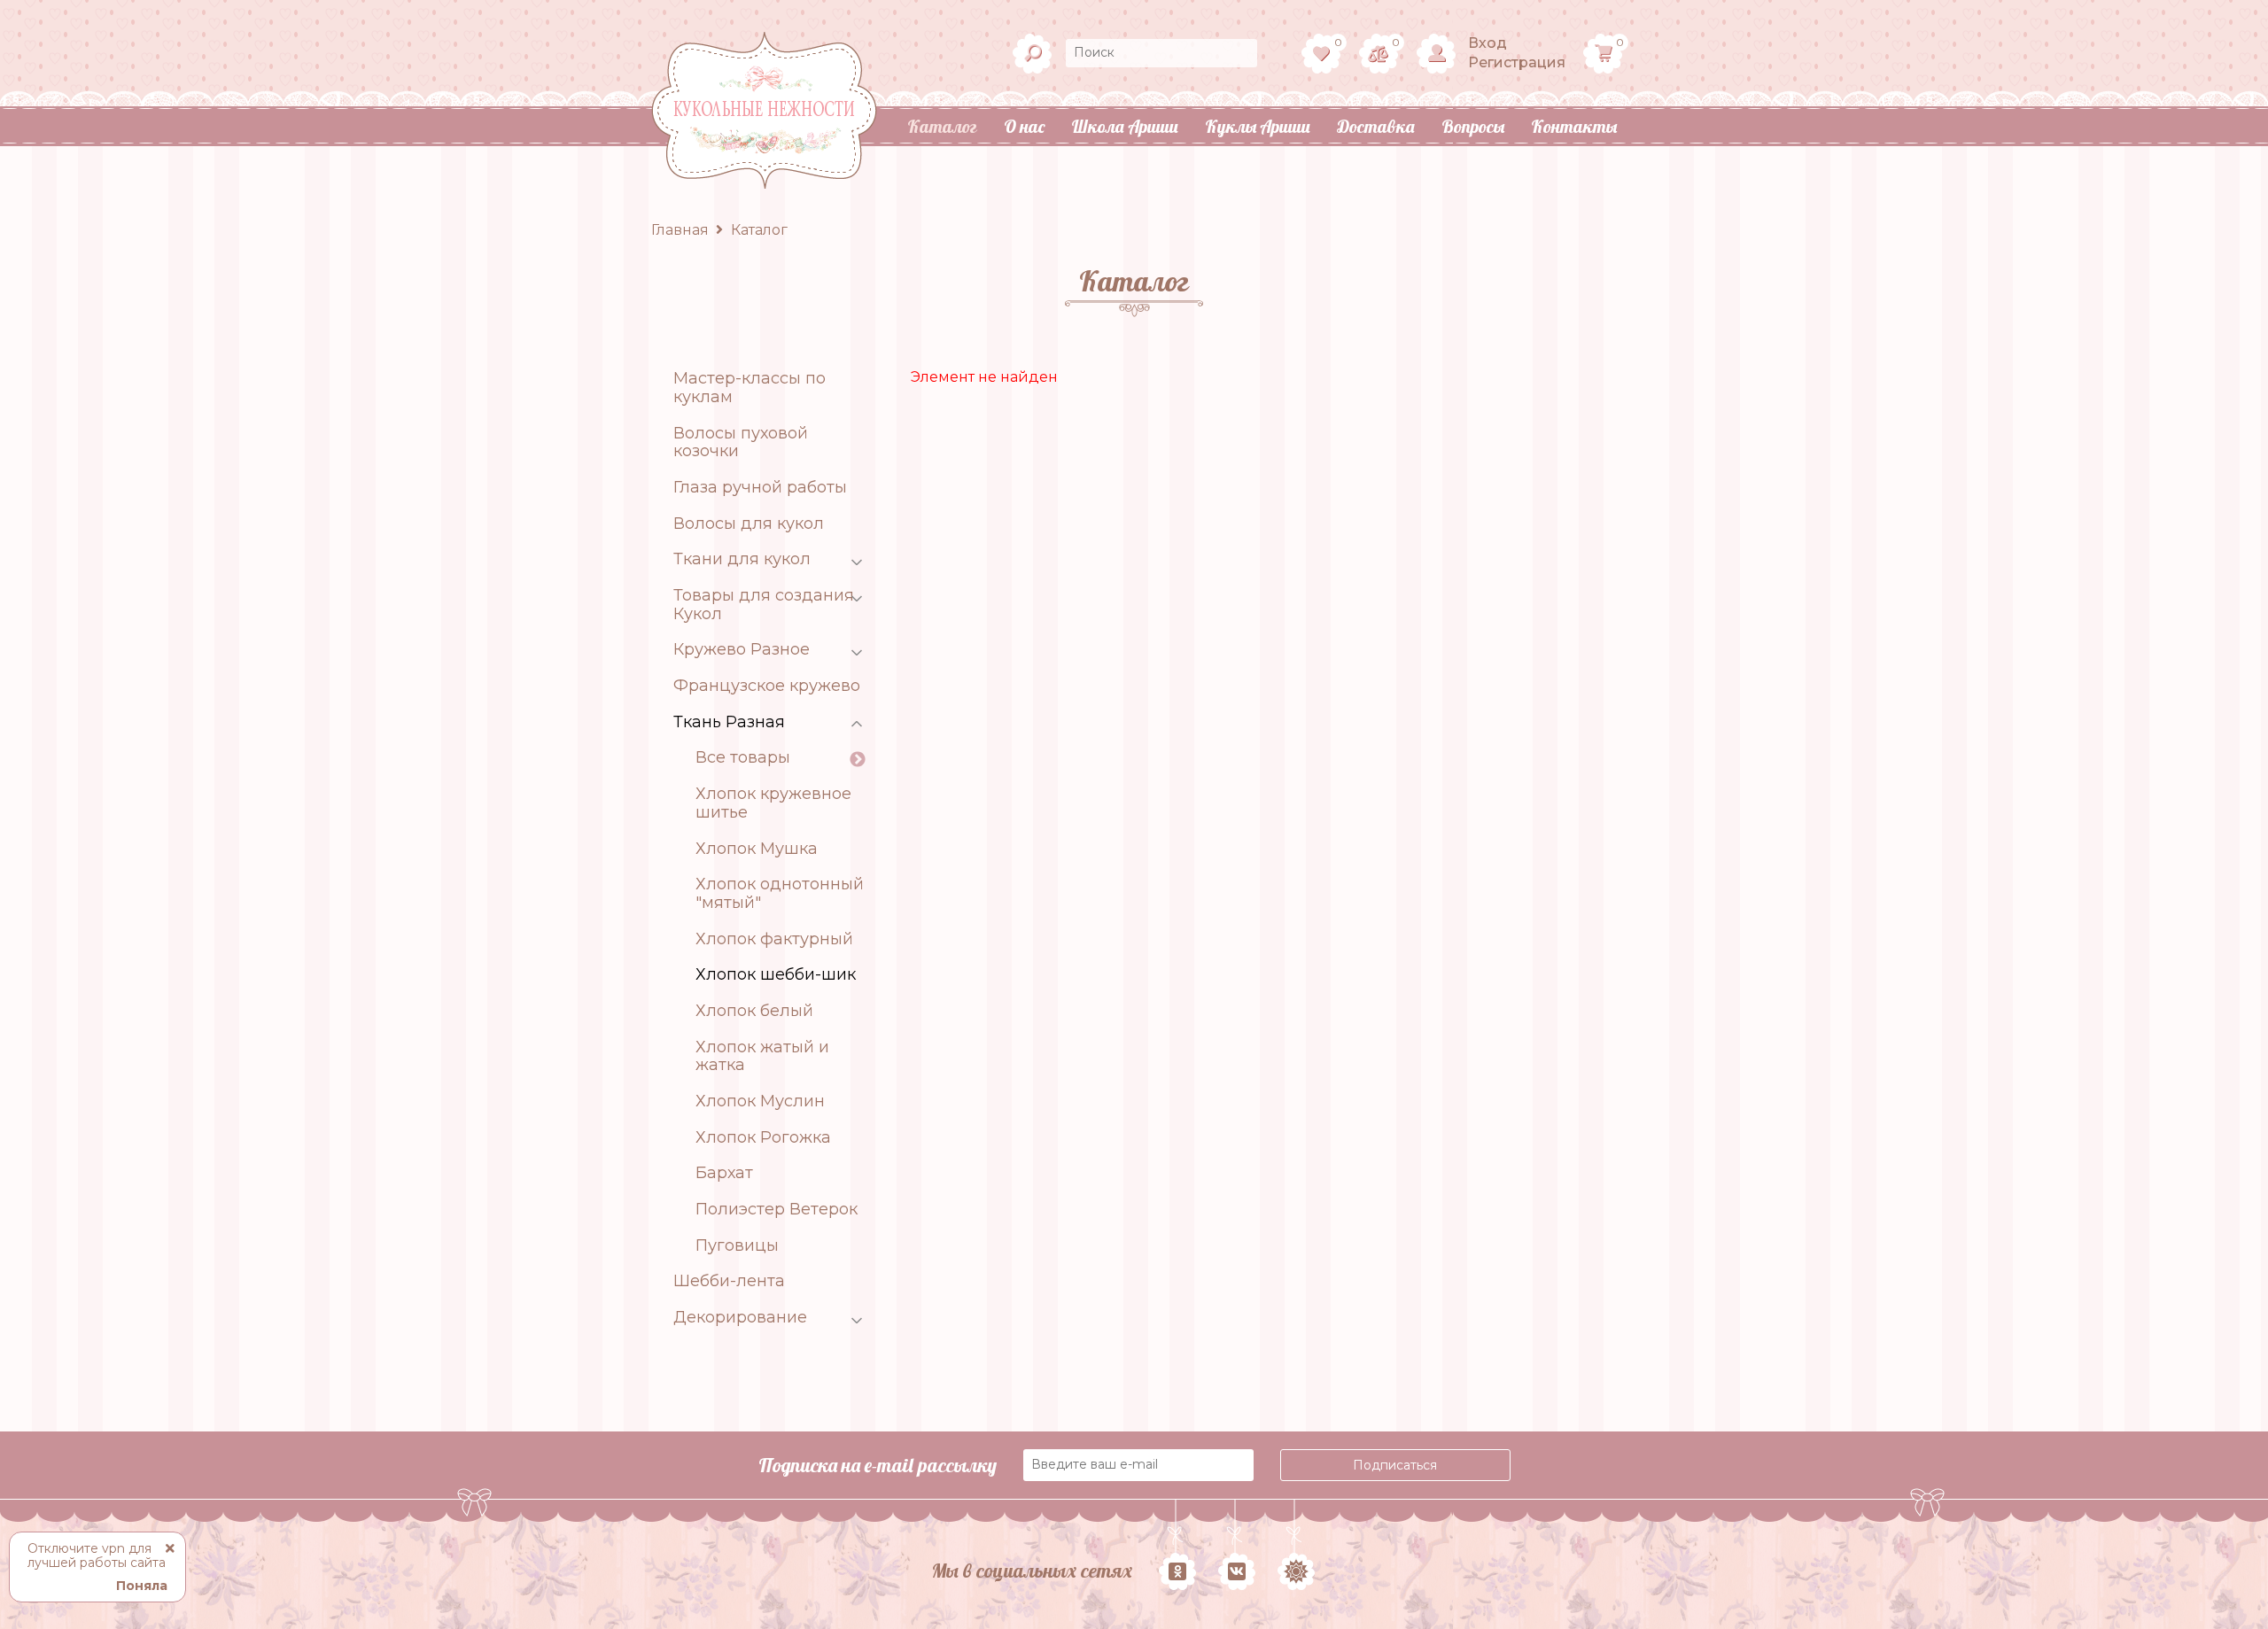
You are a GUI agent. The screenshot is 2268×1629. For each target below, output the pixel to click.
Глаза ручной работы (760, 488)
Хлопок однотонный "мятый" (780, 893)
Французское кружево (767, 686)
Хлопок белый (754, 1011)
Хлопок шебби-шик (776, 975)
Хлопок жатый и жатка (762, 1056)
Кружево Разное (742, 650)
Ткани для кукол (742, 559)
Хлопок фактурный (774, 939)
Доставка (1376, 126)
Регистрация (1517, 62)
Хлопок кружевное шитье (773, 803)
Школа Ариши (1125, 126)
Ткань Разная (729, 722)
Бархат (724, 1173)
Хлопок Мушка (757, 849)
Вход (1487, 43)
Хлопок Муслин (760, 1102)
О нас (1024, 126)
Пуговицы (737, 1246)
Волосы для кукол (749, 524)
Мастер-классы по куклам (750, 388)
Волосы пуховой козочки (741, 442)
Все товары (743, 758)
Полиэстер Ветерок (777, 1210)
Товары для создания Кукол (764, 605)
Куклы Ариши (1258, 126)
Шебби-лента (729, 1281)
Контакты (1574, 126)
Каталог (942, 126)
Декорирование (740, 1318)
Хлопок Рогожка (763, 1138)
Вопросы (1473, 126)
